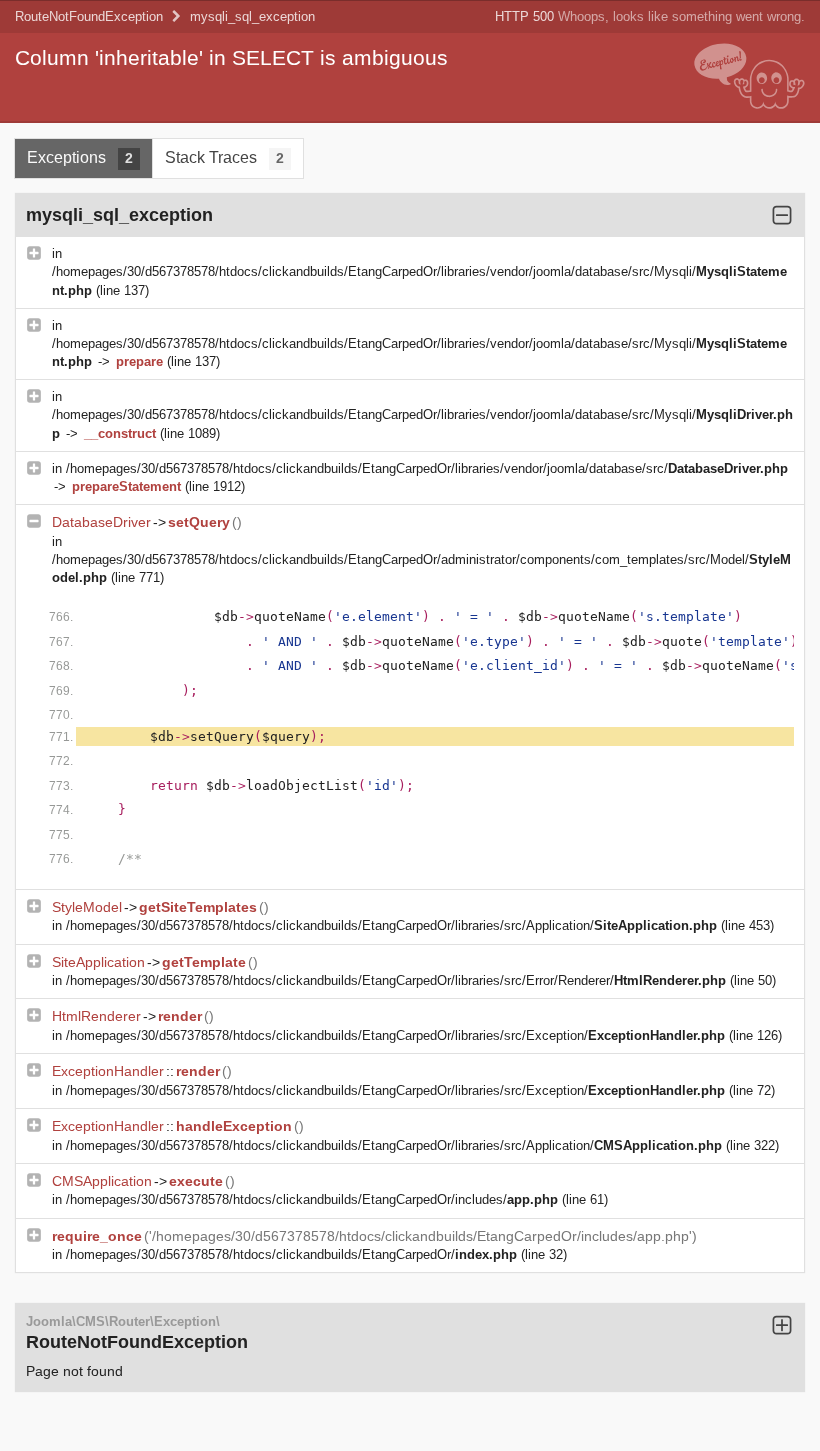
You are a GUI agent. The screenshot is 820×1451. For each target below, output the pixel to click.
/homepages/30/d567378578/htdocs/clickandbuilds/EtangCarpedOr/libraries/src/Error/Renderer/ (396, 980)
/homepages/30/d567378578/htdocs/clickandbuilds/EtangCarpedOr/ (291, 1254)
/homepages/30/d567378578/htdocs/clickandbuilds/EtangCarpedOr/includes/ (312, 1199)
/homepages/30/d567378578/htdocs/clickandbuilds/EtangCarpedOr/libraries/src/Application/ (391, 925)
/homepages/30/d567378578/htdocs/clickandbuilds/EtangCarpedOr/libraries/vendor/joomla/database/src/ (427, 468)
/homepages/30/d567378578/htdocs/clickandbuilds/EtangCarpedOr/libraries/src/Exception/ (395, 1035)
